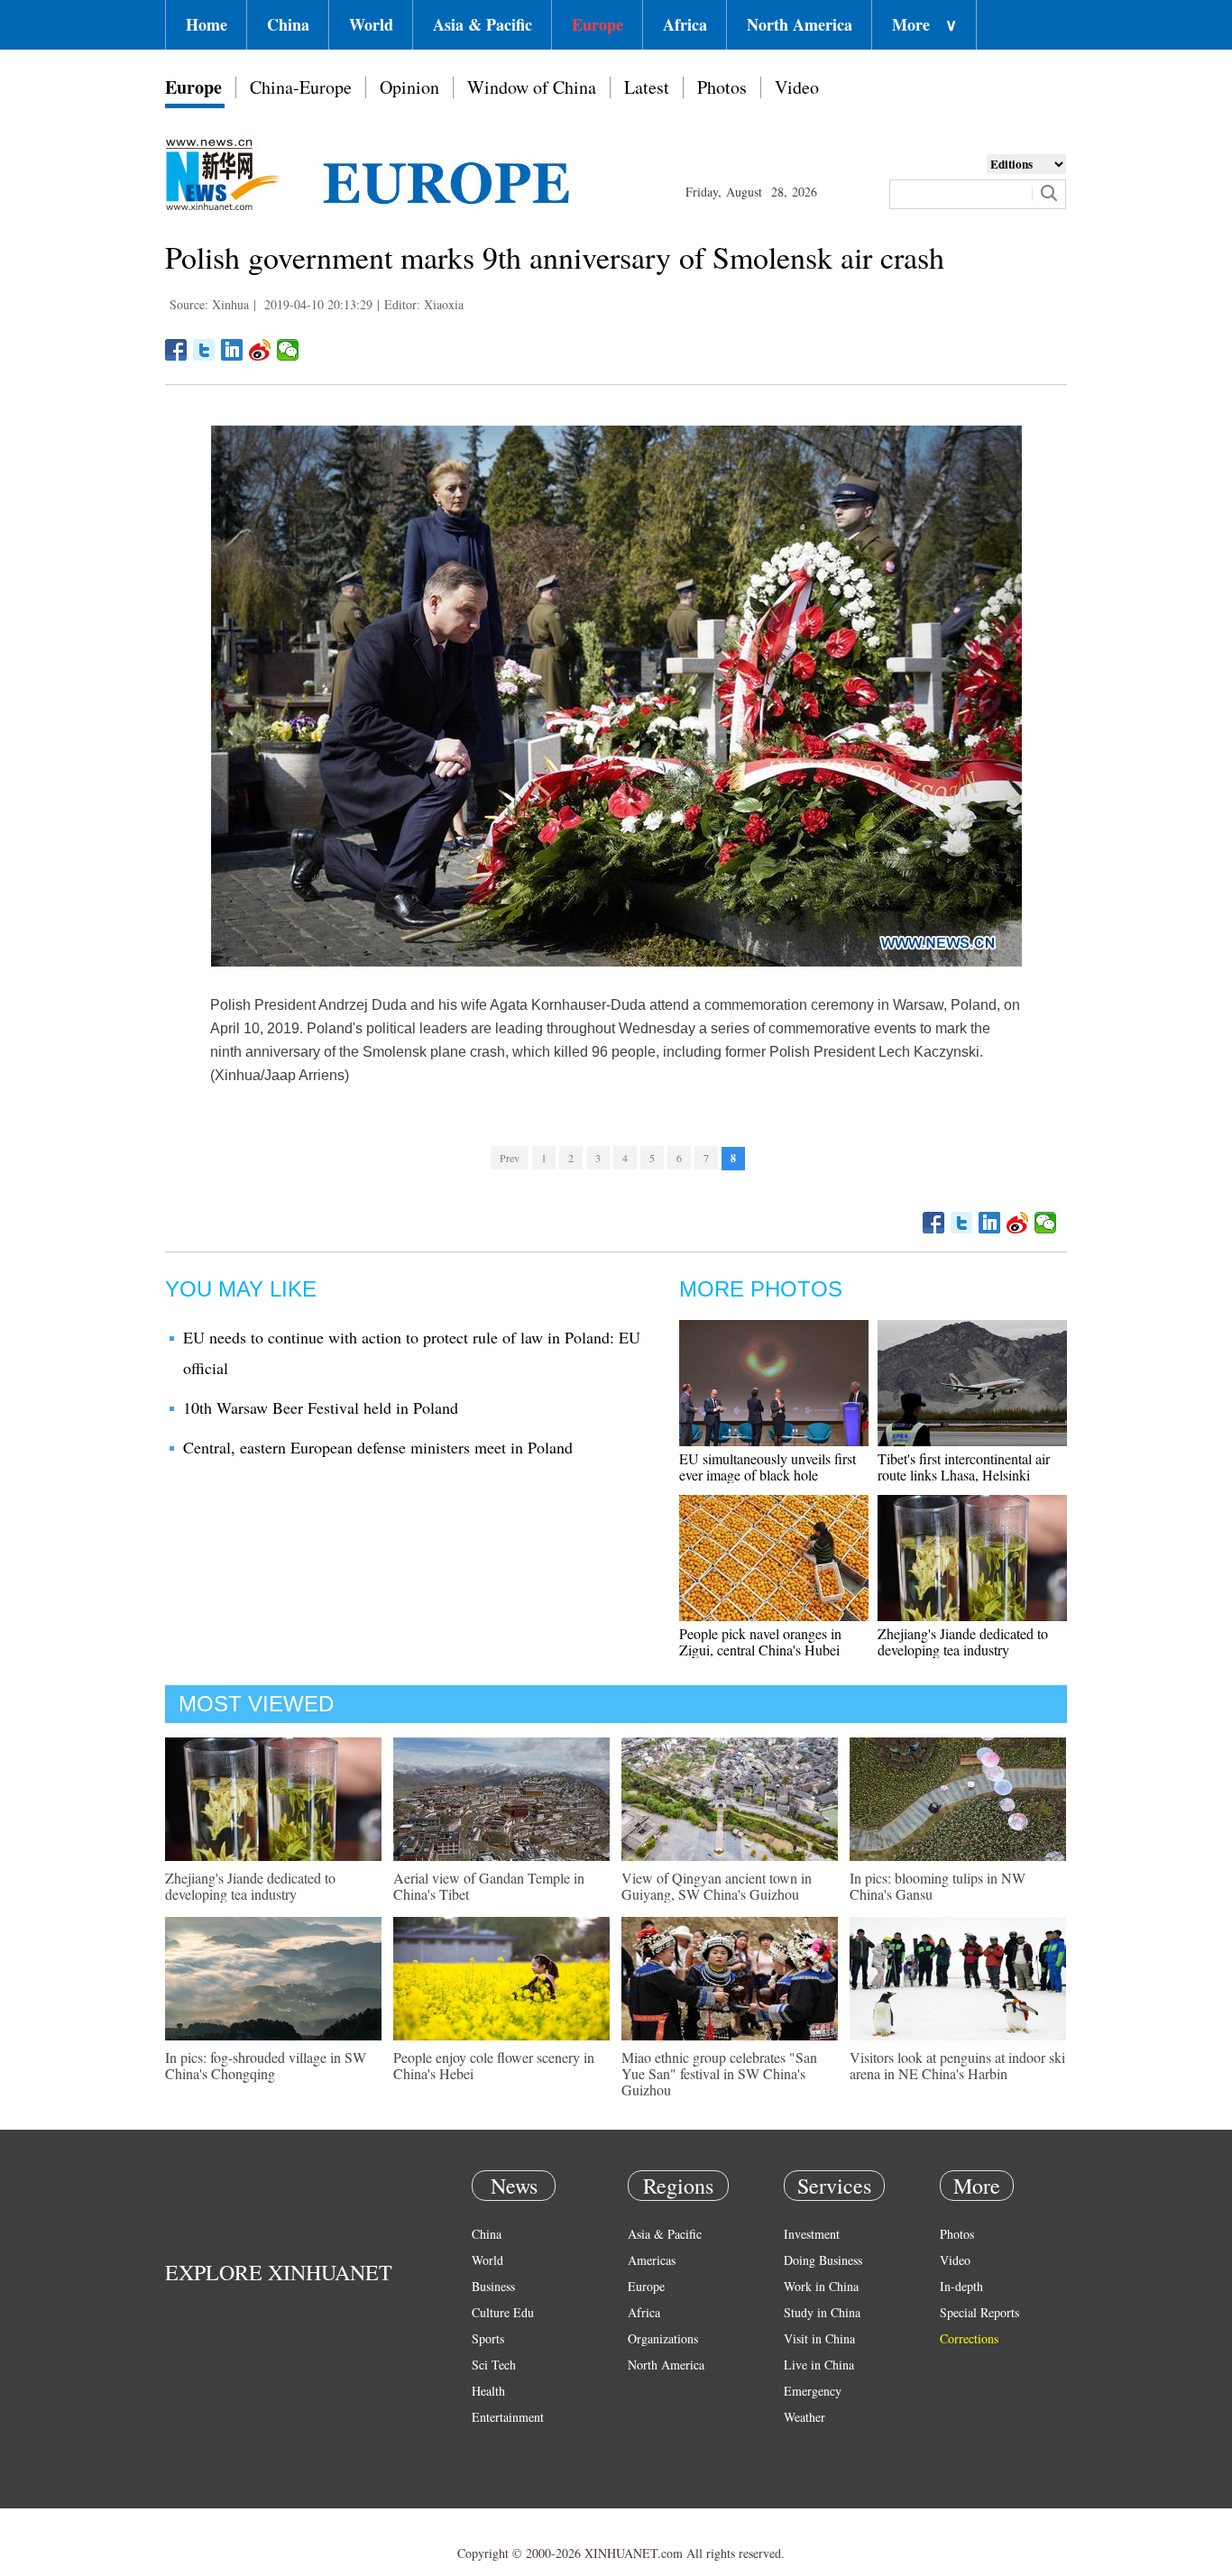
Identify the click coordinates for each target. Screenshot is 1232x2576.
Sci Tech (494, 2365)
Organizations (663, 2338)
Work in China (821, 2286)
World (371, 24)
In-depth (961, 2286)
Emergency (813, 2391)
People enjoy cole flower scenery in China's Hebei (494, 2065)
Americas (652, 2260)
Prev (510, 1158)
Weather (804, 2417)
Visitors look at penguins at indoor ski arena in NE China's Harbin (957, 2065)
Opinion (409, 87)
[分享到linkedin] (232, 350)
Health (488, 2391)
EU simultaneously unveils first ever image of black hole (768, 1467)
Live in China (819, 2365)
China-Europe (301, 87)
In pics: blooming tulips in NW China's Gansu (938, 1886)
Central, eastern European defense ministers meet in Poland (378, 1447)
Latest (647, 87)
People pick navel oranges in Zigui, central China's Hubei (760, 1641)
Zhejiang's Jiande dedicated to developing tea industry (963, 1641)
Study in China (822, 2312)
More (924, 24)
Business (493, 2286)
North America (800, 24)
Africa (685, 24)
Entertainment (508, 2417)
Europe (598, 24)
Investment (812, 2234)
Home (207, 24)
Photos (722, 87)
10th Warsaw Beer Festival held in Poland (321, 1407)
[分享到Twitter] (204, 350)
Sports (488, 2338)
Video (797, 87)
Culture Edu (503, 2312)
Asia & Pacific (483, 24)
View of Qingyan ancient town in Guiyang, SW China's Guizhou (717, 1886)
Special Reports (979, 2312)
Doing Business (823, 2260)
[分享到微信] (288, 350)
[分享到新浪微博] (260, 350)
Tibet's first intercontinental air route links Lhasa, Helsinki (964, 1467)
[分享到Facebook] (176, 350)
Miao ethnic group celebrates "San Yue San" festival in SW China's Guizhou (719, 2073)
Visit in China (819, 2338)
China (288, 24)
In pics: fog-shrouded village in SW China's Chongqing (266, 2065)
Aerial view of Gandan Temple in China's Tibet (489, 1886)
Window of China (532, 87)
